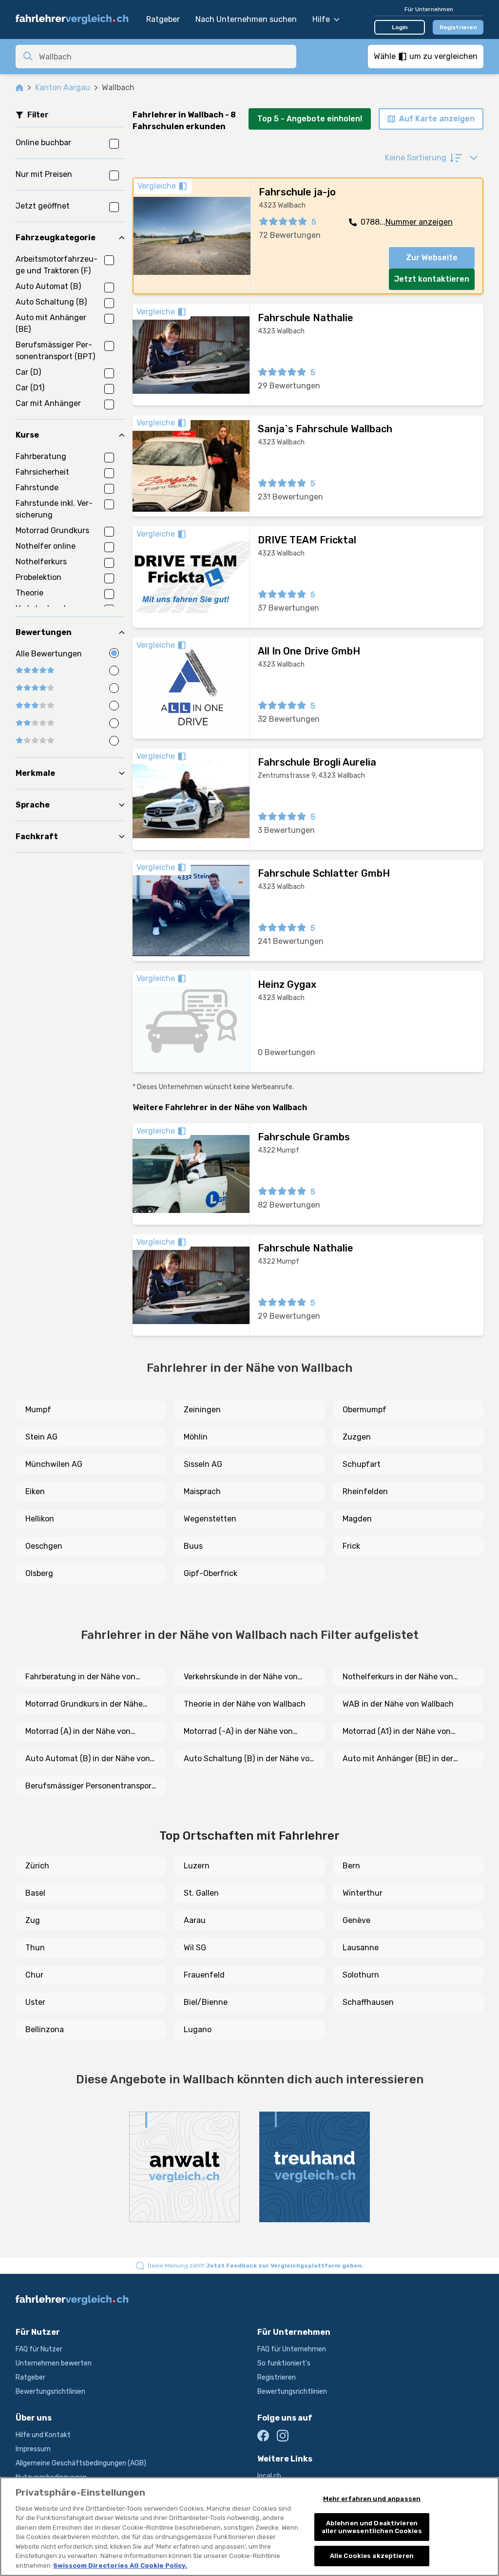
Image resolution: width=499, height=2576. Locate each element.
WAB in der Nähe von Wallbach (398, 1704)
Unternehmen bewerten (54, 2363)
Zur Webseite (432, 258)
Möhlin (196, 1437)
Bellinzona (45, 2029)
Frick (351, 1546)
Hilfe (321, 19)
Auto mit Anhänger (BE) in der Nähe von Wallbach (398, 1759)
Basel (35, 1893)
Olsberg (39, 1573)
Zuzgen (357, 1437)
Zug (33, 1920)
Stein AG (41, 1437)
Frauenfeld (204, 1975)
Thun (35, 1948)
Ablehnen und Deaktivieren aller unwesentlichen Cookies (372, 2527)
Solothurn (361, 1975)
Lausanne (361, 1948)
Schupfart (362, 1464)
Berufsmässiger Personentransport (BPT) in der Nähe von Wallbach (90, 1787)
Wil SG (195, 1948)
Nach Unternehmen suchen (246, 19)
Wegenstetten (210, 1519)
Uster (35, 2002)
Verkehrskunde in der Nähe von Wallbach (241, 1677)
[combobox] (165, 57)
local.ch (269, 2476)
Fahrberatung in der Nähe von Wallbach (80, 1677)
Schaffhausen (368, 2002)
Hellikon (40, 1519)
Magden (357, 1519)
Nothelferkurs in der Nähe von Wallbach (398, 1677)
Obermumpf (365, 1410)
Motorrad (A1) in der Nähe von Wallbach (397, 1732)
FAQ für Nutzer (39, 2349)
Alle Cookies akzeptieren (372, 2556)
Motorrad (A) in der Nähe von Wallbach (78, 1732)
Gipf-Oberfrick (211, 1573)
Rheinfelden (365, 1491)
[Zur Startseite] (76, 19)
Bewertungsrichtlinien (50, 2392)
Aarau (195, 1920)
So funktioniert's (284, 2363)
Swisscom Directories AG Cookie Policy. (120, 2566)
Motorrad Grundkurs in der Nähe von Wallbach (84, 1705)
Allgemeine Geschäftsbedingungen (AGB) (81, 2463)
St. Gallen (201, 1893)
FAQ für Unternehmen (292, 2349)
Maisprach (202, 1491)
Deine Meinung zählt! (256, 2266)
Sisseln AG (203, 1464)
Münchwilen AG (54, 1464)
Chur (34, 1975)
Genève (356, 1920)
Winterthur (363, 1893)
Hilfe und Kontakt (43, 2435)
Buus (193, 1546)
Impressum (33, 2449)
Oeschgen (44, 1546)
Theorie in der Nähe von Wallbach (245, 1704)
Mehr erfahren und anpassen (372, 2499)
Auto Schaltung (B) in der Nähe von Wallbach (249, 1759)
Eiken (35, 1491)
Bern (351, 1866)
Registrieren (458, 27)
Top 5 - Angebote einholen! (310, 119)
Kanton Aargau (63, 87)
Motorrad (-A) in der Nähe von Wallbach (238, 1732)
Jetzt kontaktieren (432, 279)
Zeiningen (202, 1410)
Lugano (198, 2029)
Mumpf (38, 1410)
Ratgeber (163, 19)
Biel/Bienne (206, 2002)
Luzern (197, 1866)
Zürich (37, 1866)
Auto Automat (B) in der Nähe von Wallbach (88, 1759)
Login (400, 27)
